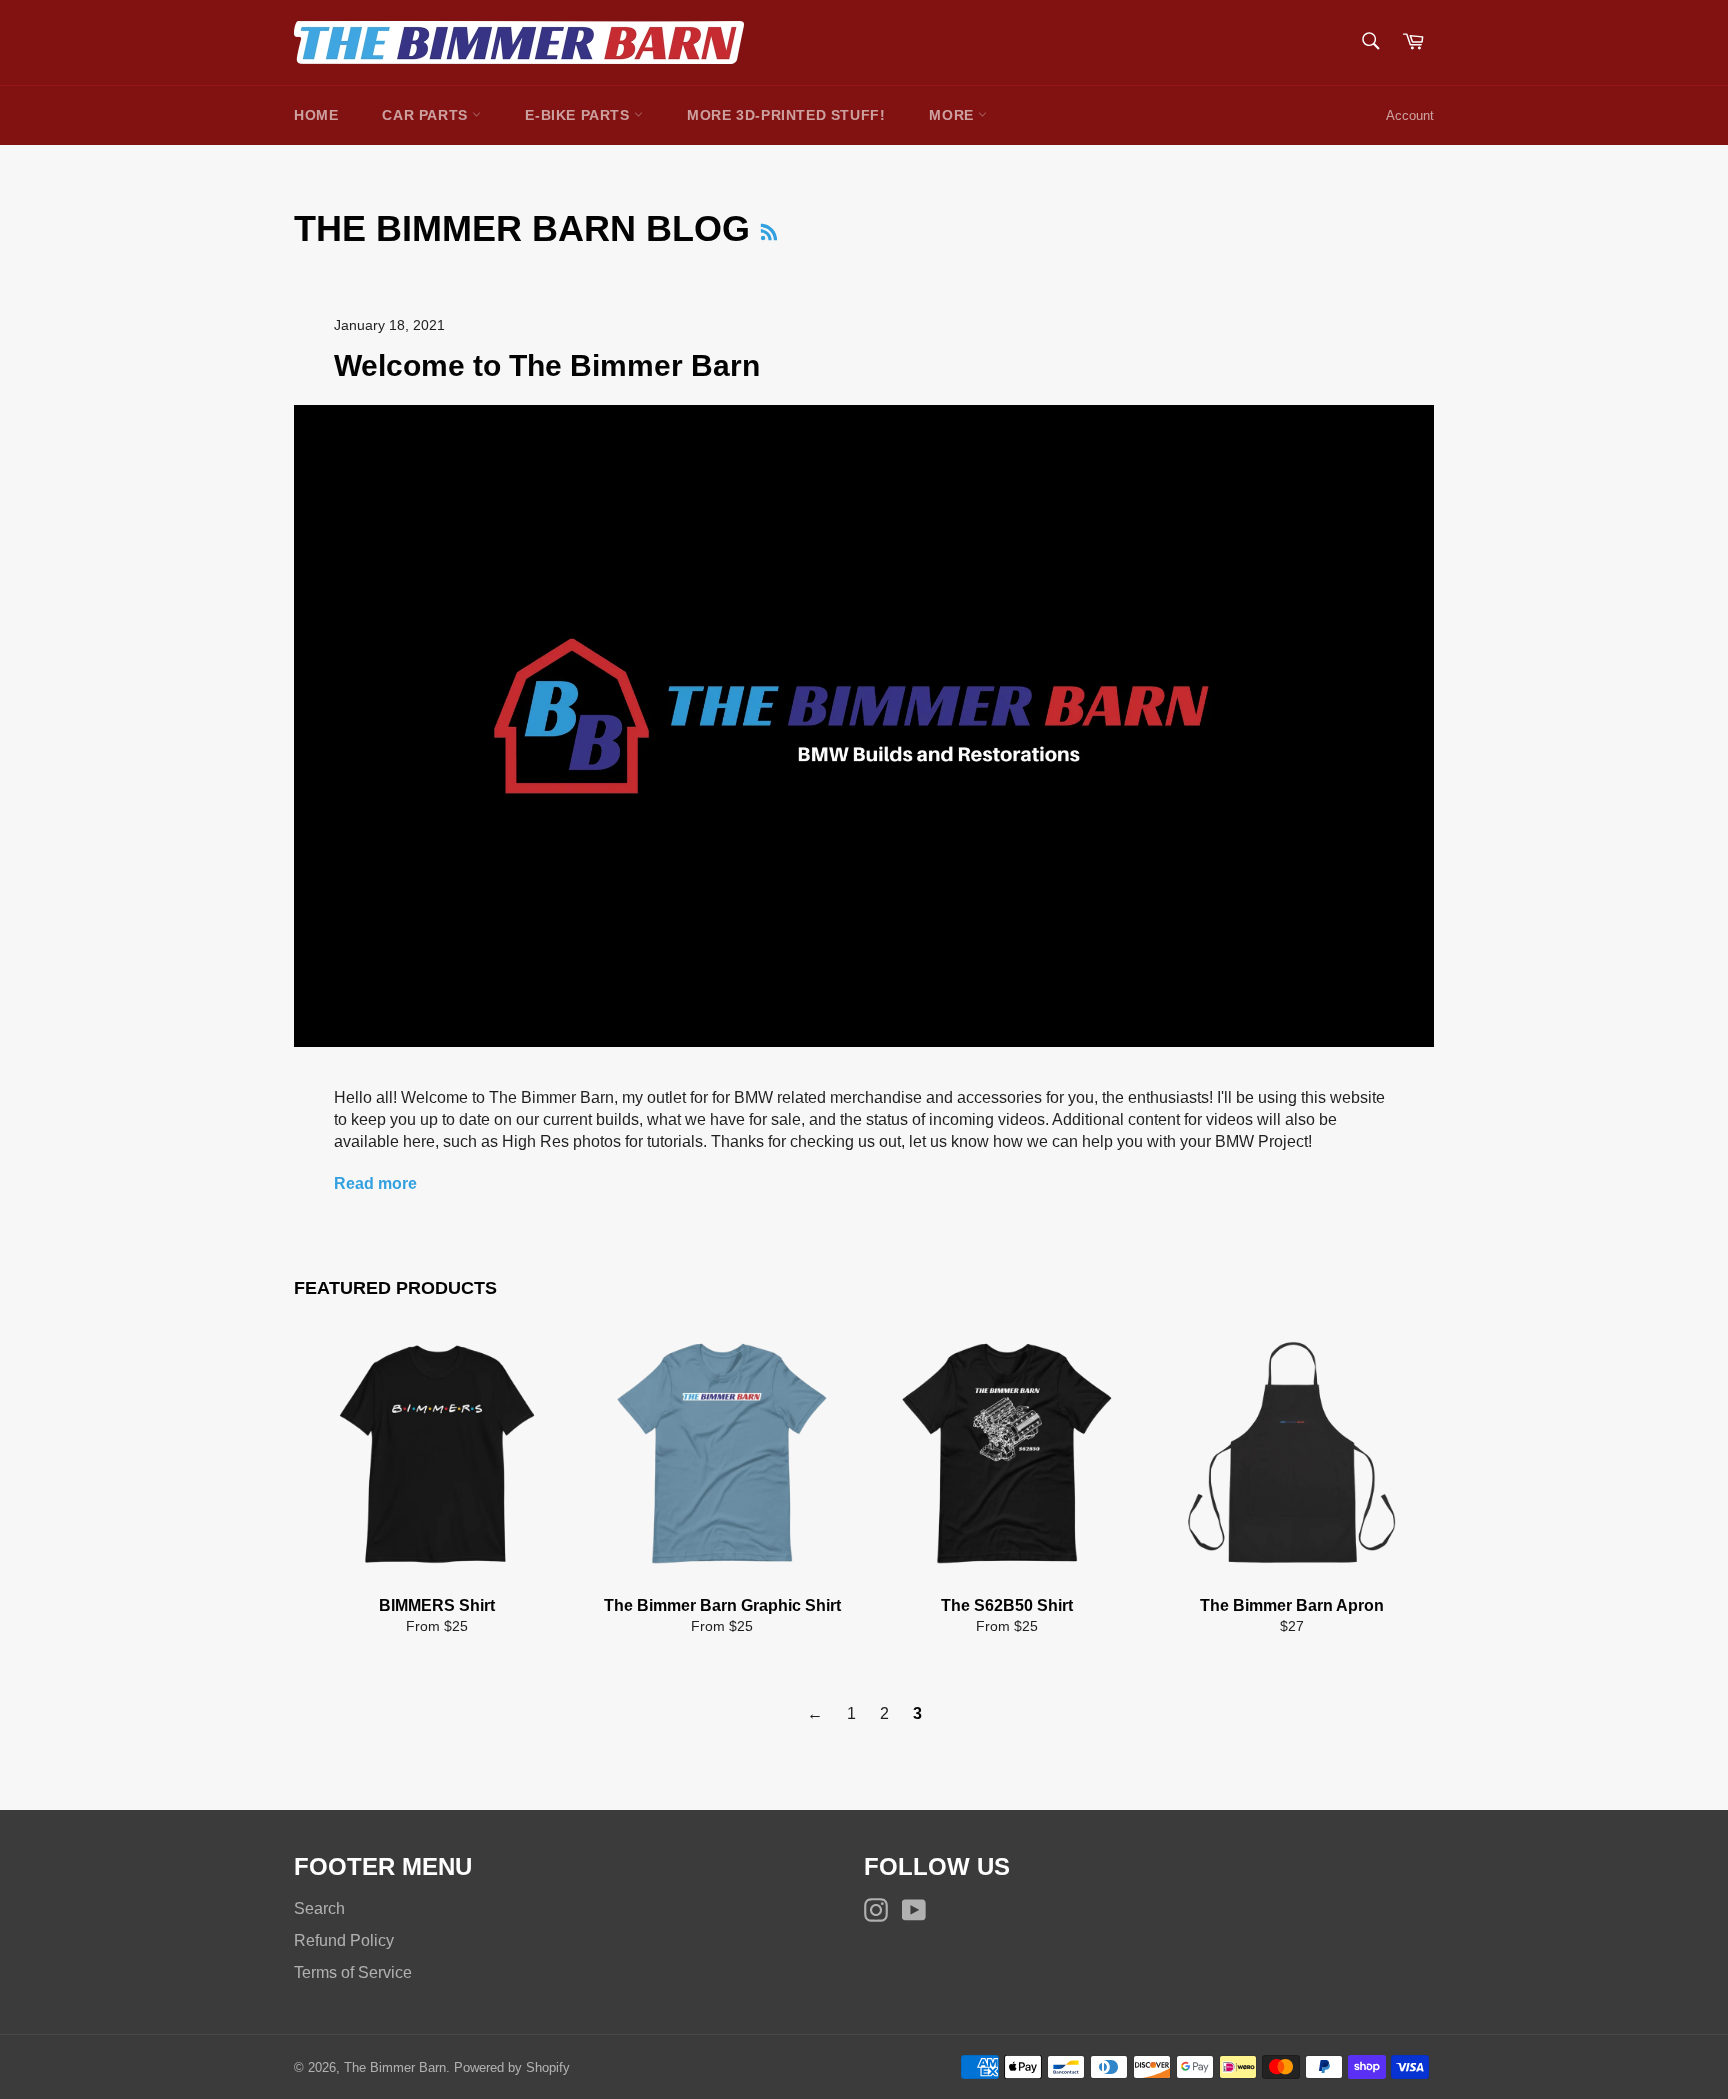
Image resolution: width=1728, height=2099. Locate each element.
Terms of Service (353, 1972)
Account (1410, 115)
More (953, 115)
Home (316, 115)
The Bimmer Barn (395, 2067)
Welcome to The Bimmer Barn (547, 365)
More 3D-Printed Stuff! (786, 115)
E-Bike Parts (579, 115)
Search (319, 1908)
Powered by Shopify (512, 2067)
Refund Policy (344, 1940)
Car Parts (427, 115)
